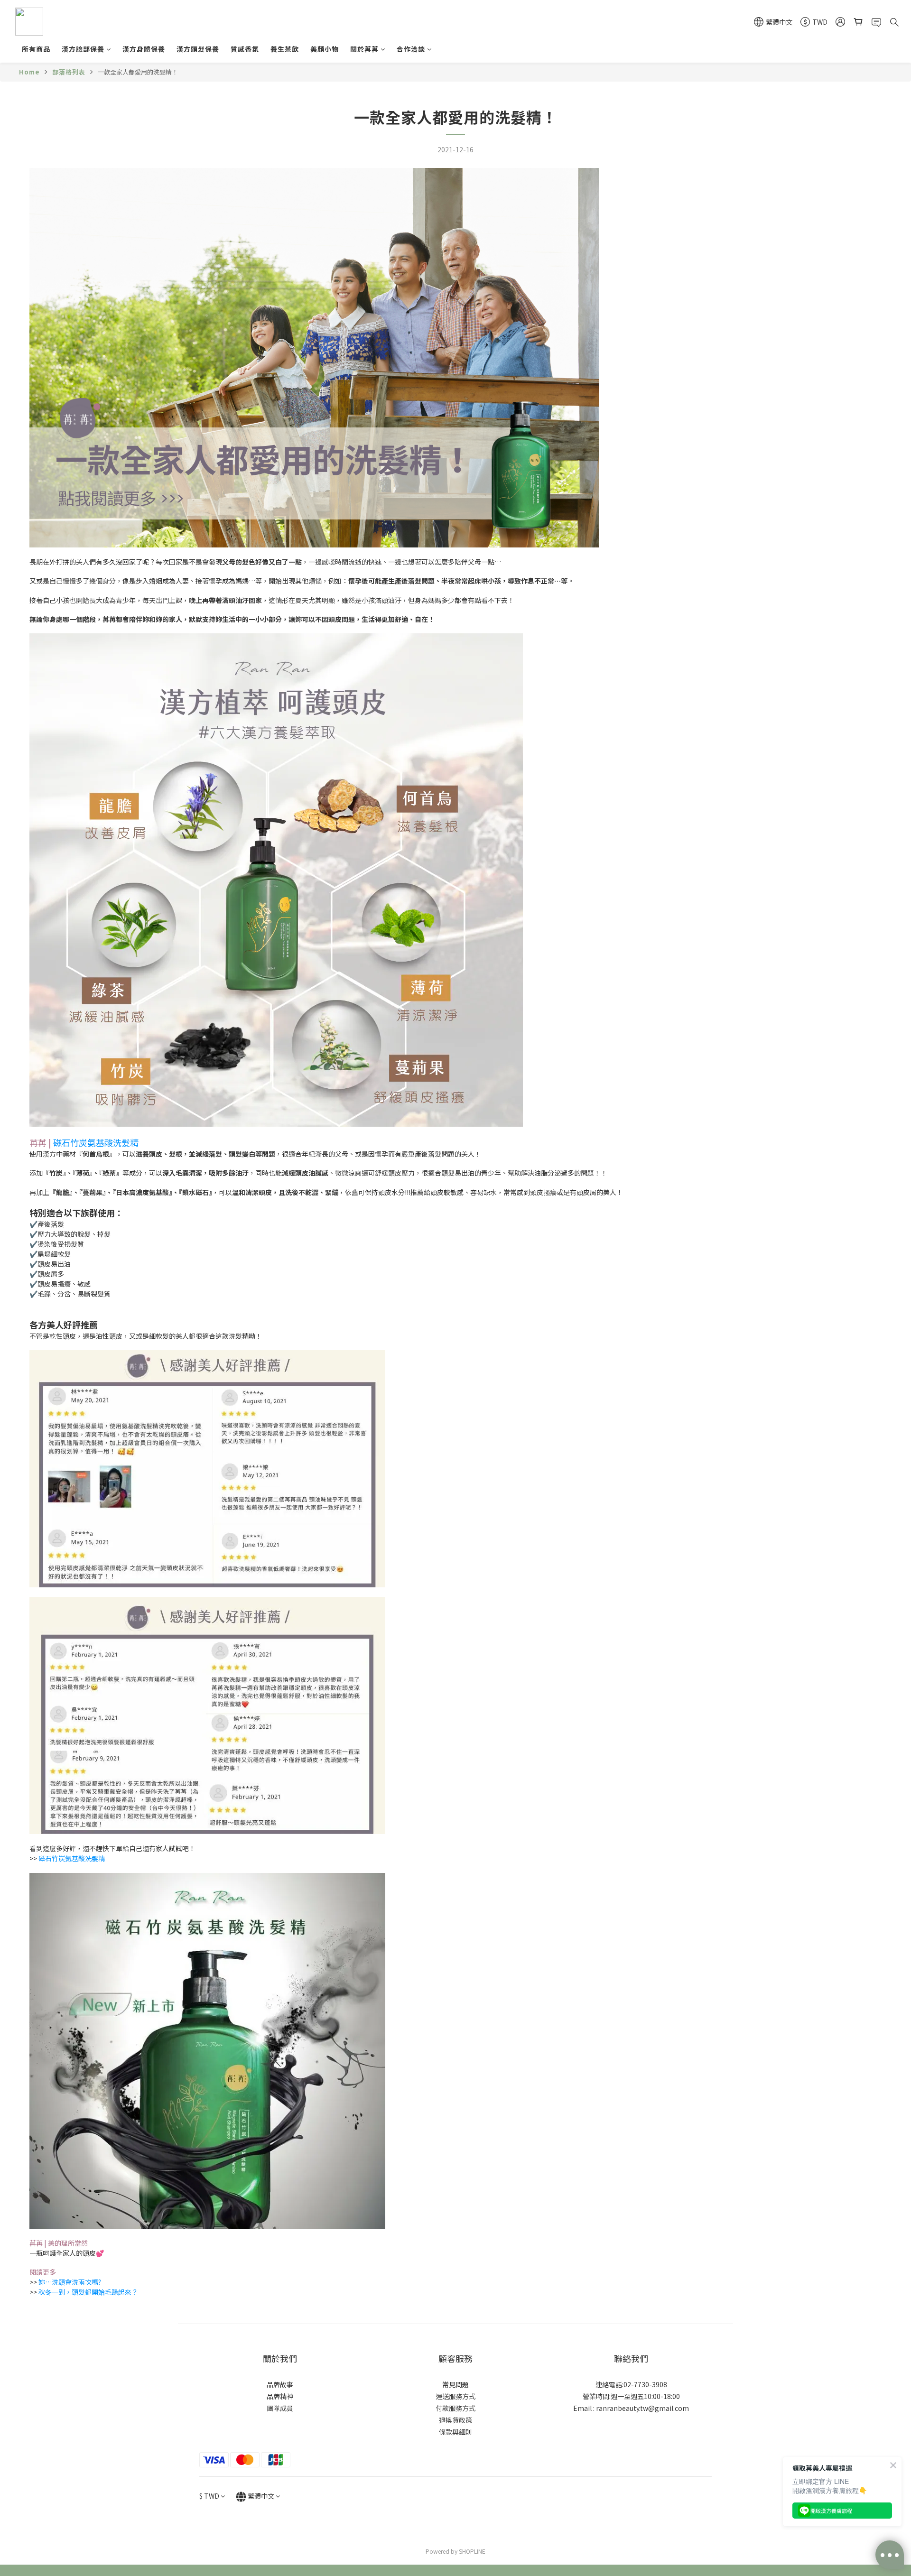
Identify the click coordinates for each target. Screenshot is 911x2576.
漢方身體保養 (144, 49)
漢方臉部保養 (83, 49)
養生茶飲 (285, 49)
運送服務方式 (455, 2396)
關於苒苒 (364, 49)
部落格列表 (69, 72)
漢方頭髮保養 (198, 49)
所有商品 (36, 49)
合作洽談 (411, 49)
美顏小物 (325, 49)
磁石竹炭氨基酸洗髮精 (96, 1142)
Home (29, 72)
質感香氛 (245, 49)
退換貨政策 (455, 2420)
